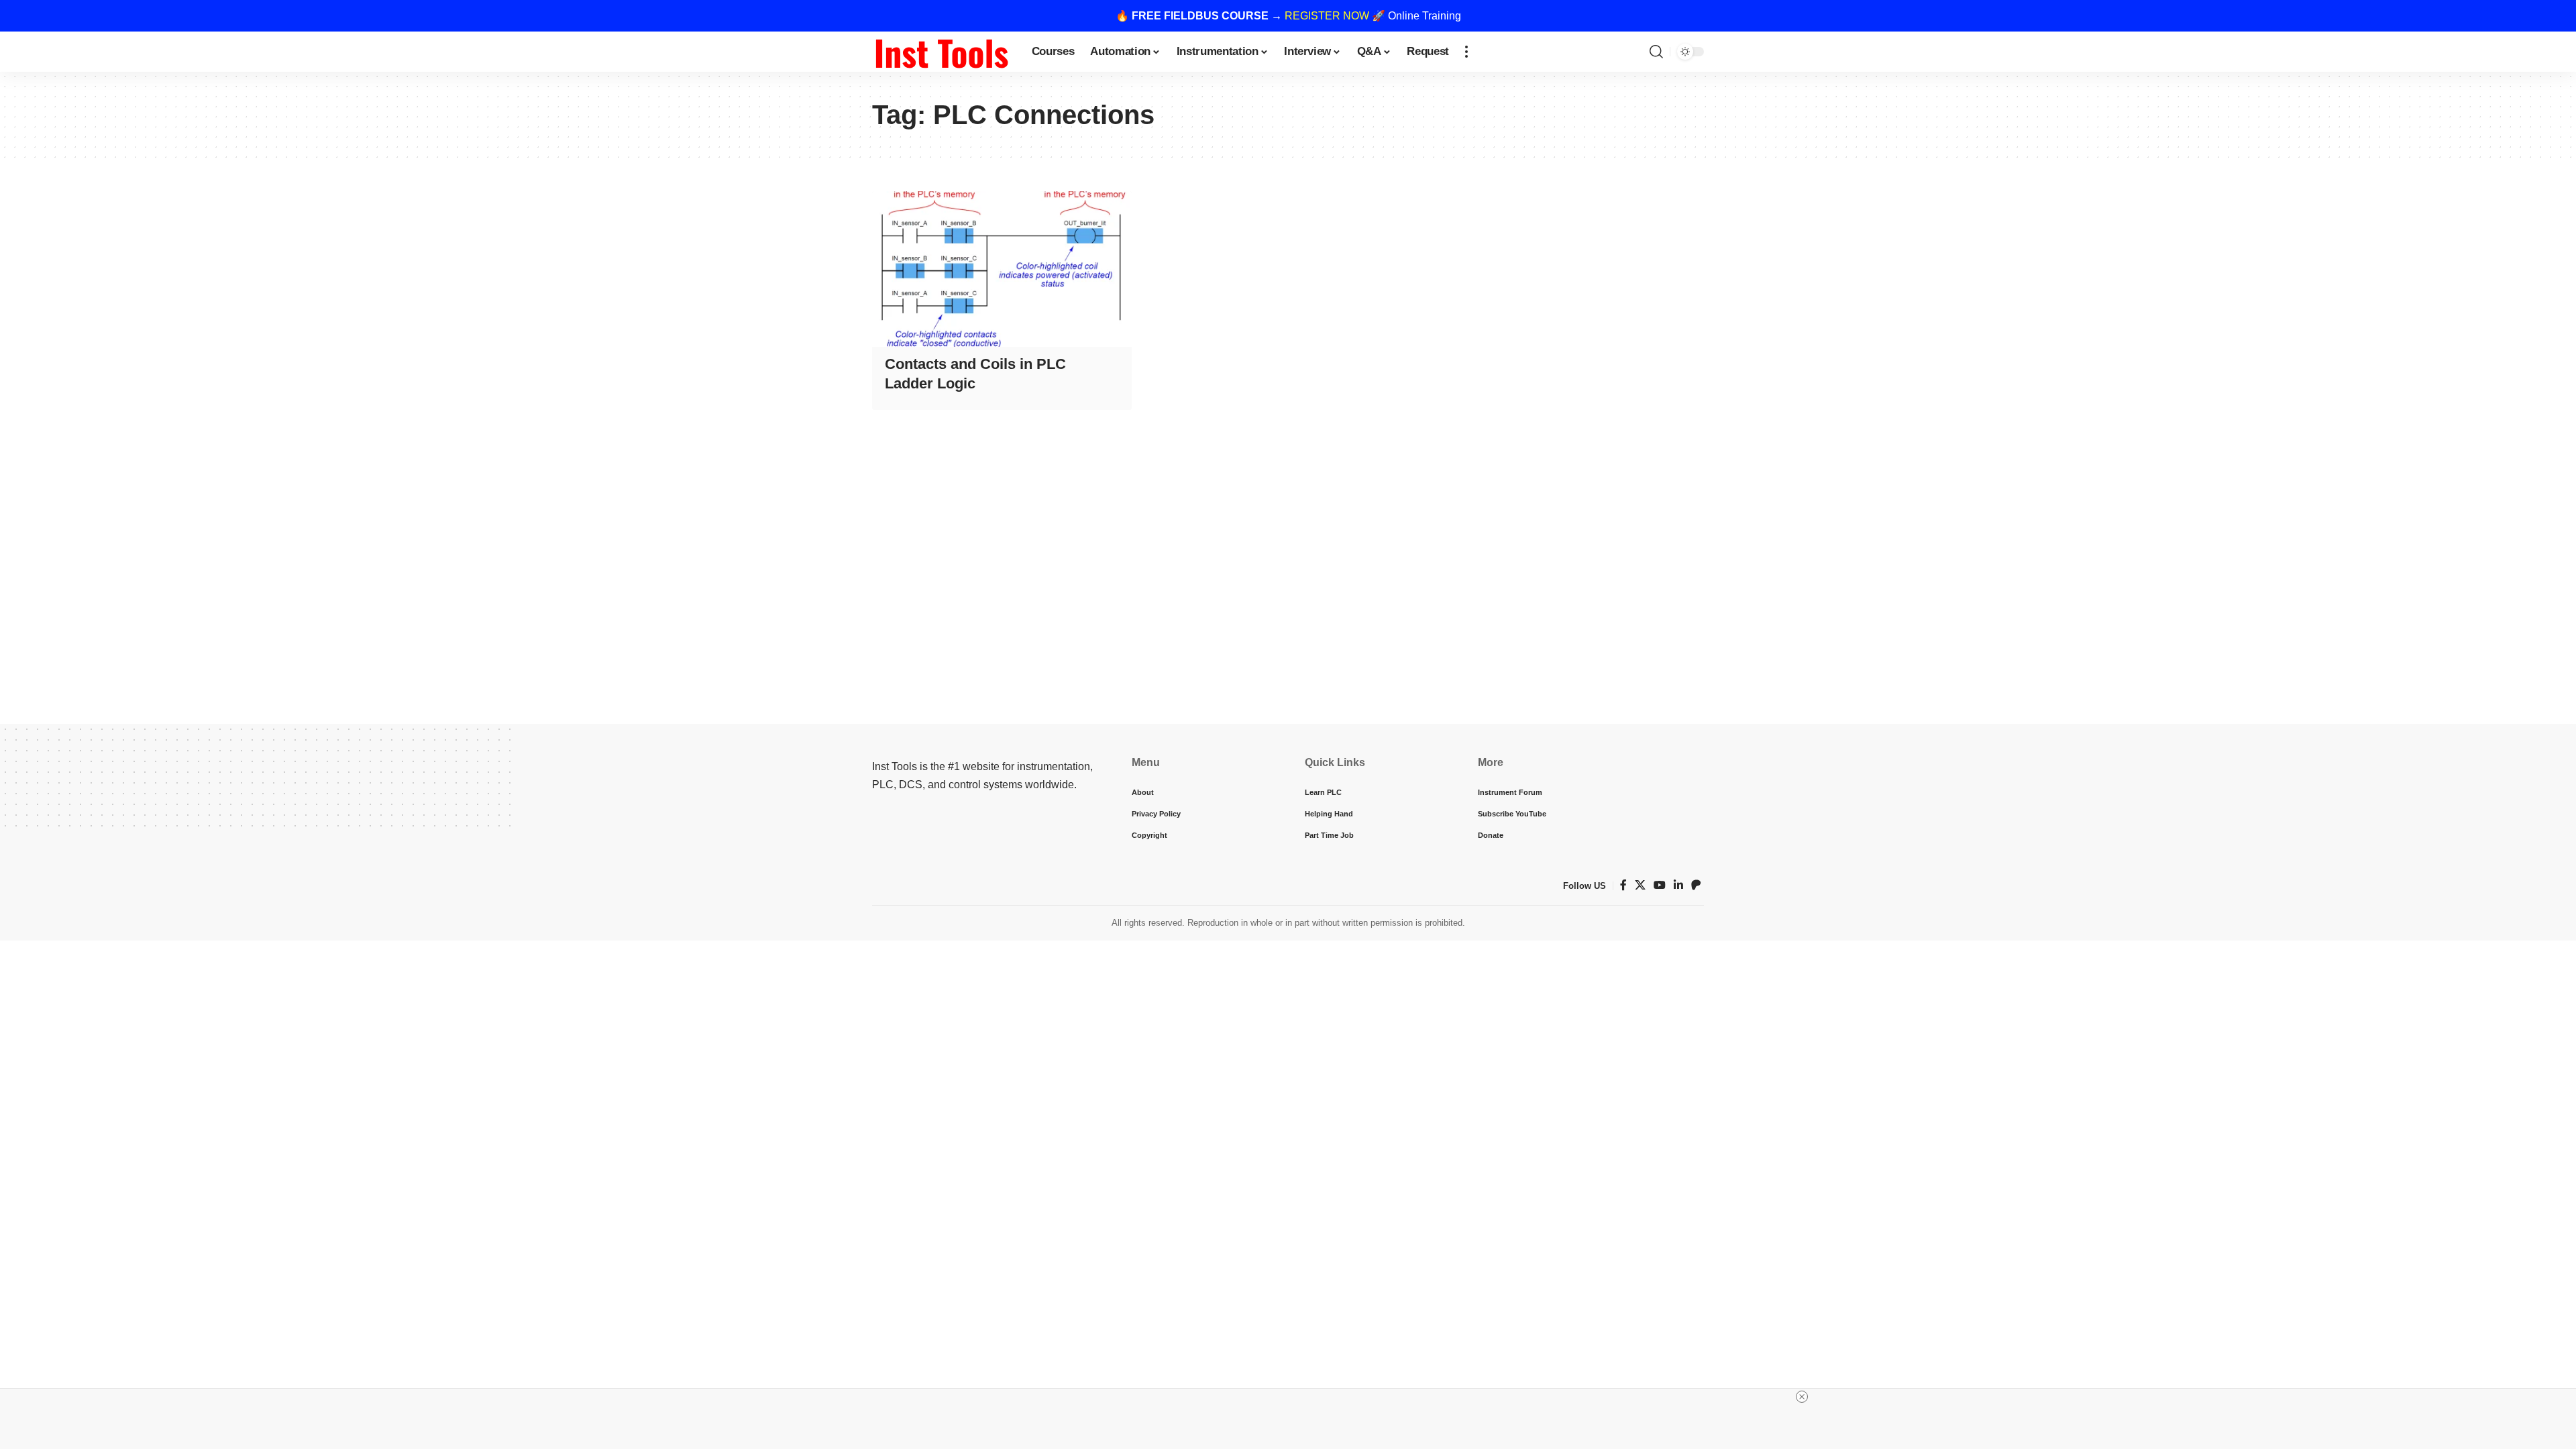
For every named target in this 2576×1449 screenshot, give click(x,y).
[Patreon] (1696, 885)
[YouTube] (1660, 885)
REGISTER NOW (1327, 16)
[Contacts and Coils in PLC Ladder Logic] (1002, 269)
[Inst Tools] (941, 52)
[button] (1466, 52)
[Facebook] (1623, 885)
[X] (1640, 885)
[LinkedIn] (1678, 885)
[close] (1802, 1397)
